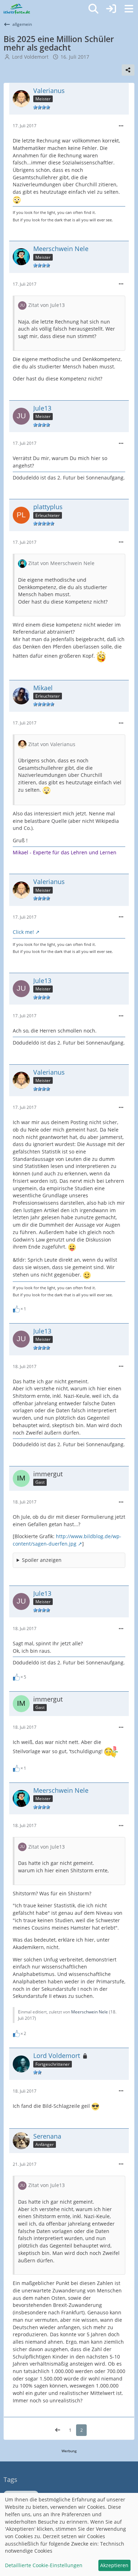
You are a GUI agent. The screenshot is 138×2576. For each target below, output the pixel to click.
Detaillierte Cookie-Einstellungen (44, 2565)
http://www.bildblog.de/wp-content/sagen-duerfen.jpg (67, 1540)
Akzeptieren (114, 2565)
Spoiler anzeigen (42, 1560)
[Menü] (129, 9)
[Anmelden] (111, 9)
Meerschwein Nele (90, 2012)
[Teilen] (128, 70)
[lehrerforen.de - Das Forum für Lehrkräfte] (17, 9)
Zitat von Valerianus (52, 744)
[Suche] (93, 9)
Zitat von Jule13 (47, 305)
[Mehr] (121, 126)
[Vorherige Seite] (58, 2430)
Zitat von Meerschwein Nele (61, 563)
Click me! (23, 932)
